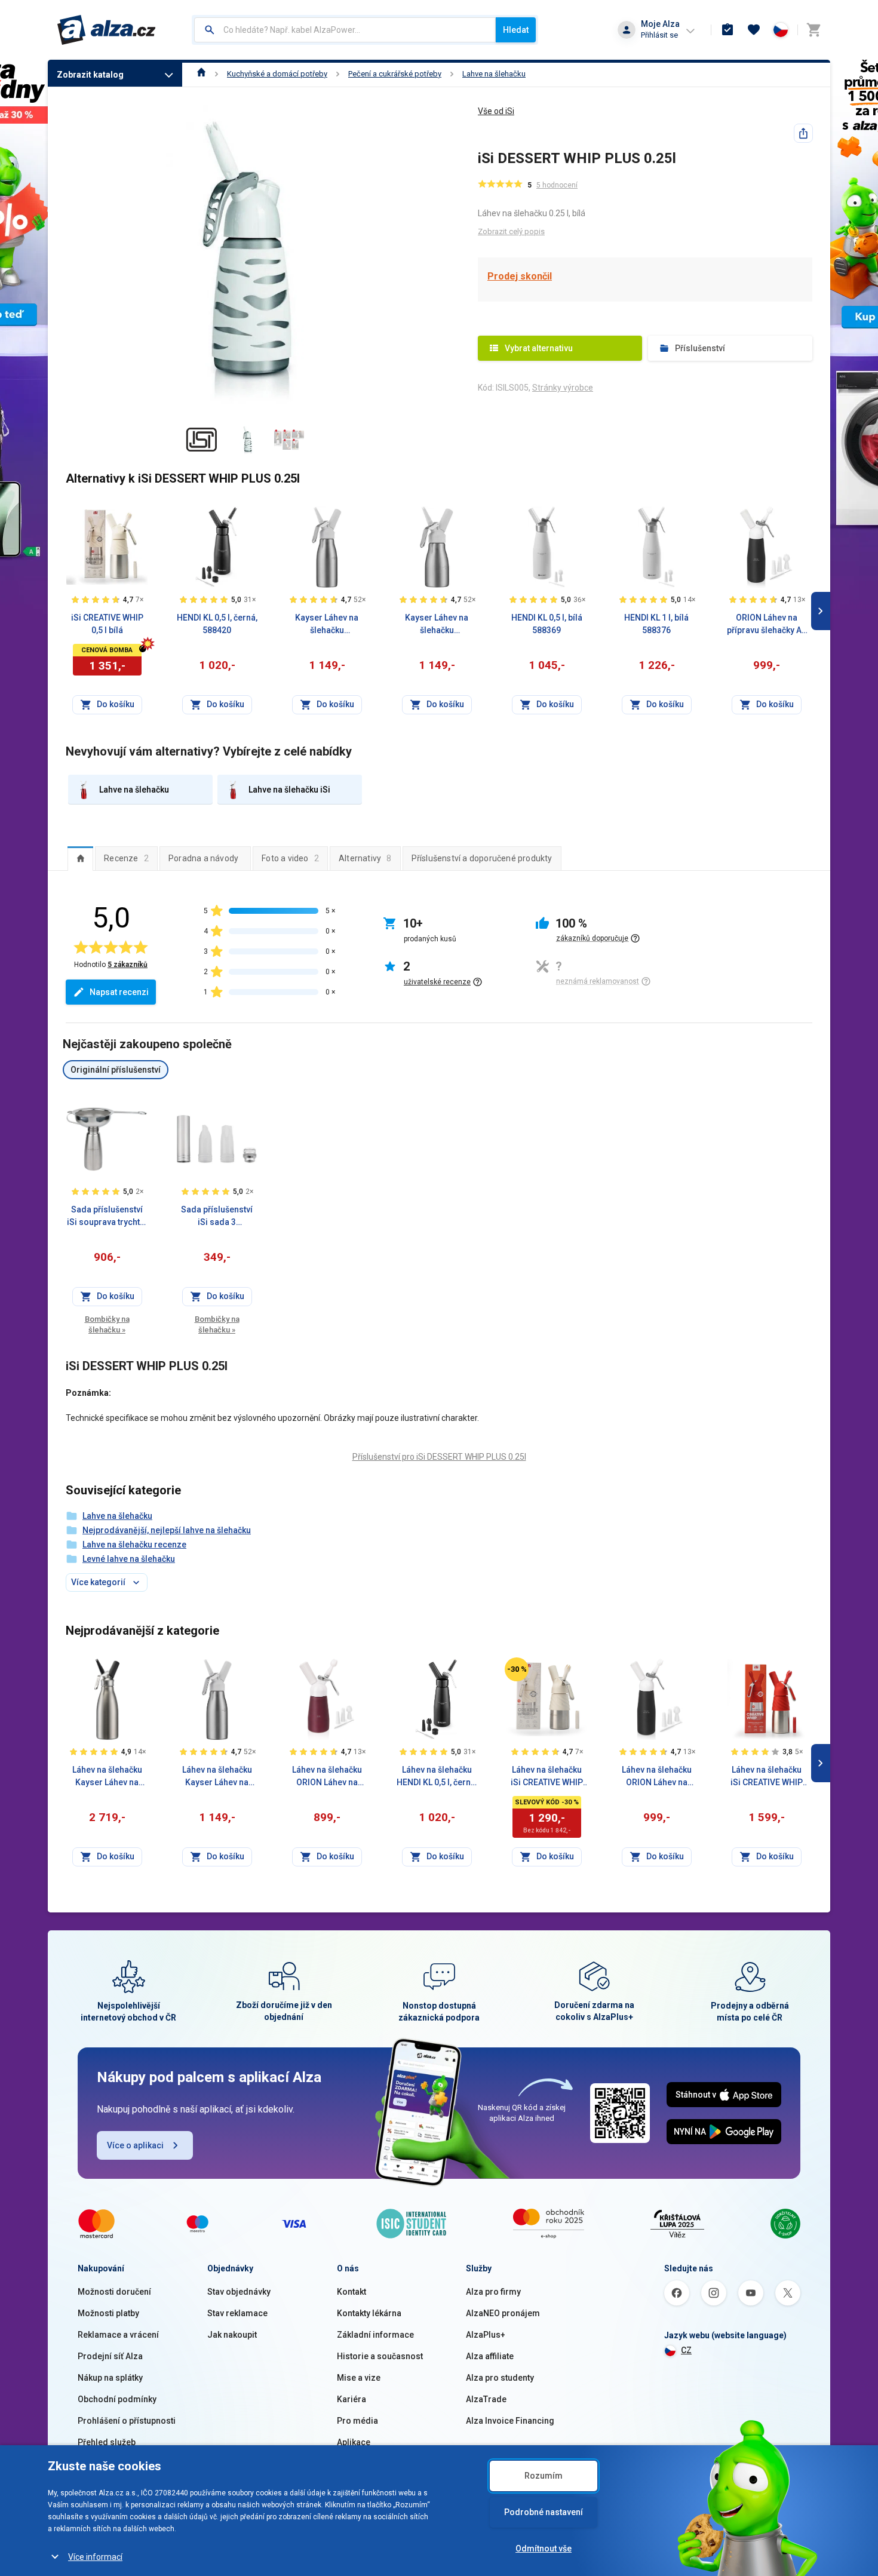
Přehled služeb (107, 2442)
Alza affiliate (490, 2356)
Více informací (95, 2557)
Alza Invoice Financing (510, 2421)
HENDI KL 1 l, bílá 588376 (656, 624)
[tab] (80, 858)
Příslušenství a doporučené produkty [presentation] (482, 858)
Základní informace (375, 2335)
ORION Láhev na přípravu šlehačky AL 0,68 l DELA (766, 625)
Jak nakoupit (232, 2335)
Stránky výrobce (563, 388)
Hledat (516, 30)
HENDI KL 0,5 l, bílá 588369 (547, 624)
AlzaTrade (486, 2399)
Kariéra (351, 2399)
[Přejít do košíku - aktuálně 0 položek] (813, 30)
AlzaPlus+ (486, 2335)
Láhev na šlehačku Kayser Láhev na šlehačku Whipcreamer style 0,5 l (217, 1777)
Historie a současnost (380, 2356)
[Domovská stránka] (202, 74)
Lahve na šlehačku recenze (134, 1545)
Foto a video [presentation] (290, 858)
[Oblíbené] (754, 30)
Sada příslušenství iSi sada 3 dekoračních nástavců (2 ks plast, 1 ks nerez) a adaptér (217, 1217)
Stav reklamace (237, 2313)
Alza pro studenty (500, 2378)
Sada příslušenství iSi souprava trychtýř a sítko (107, 1217)
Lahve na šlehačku (494, 74)
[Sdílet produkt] (803, 133)
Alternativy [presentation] (365, 858)
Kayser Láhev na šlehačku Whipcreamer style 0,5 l (327, 625)
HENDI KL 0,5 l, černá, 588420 (217, 624)
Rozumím (544, 2476)
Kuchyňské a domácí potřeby (277, 74)
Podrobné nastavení (544, 2512)
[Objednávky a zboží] (727, 30)
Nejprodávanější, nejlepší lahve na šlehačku (167, 1530)
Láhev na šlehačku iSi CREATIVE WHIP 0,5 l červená (767, 1777)
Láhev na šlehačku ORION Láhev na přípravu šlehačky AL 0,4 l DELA (327, 1777)
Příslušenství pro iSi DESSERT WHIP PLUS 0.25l (439, 1457)
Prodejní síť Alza (110, 2356)
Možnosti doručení (114, 2292)
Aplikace (354, 2442)
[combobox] (345, 30)
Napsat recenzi (119, 992)
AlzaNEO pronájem (503, 2313)
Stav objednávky (239, 2292)
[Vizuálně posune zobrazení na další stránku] (821, 611)
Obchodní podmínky (117, 2399)
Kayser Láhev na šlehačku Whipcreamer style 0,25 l (437, 625)
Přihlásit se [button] (659, 35)
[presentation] (80, 858)
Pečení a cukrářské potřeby (395, 74)
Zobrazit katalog (90, 75)
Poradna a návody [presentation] (203, 858)
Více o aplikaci (135, 2145)
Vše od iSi (496, 111)
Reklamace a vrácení (118, 2335)
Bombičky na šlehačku (107, 1324)
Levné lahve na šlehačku (129, 1559)
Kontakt (351, 2292)
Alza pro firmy (493, 2292)
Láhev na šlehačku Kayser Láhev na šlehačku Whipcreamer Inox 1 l (107, 1777)
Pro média (357, 2421)
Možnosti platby (108, 2313)
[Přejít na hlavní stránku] (107, 30)
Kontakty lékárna (369, 2313)
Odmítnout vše (544, 2549)
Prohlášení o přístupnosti (127, 2421)
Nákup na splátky (110, 2378)
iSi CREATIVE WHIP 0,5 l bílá (107, 624)
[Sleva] (517, 1669)
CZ (686, 2350)
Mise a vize (359, 2378)
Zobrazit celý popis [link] (511, 231)
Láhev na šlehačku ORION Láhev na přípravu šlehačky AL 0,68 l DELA (656, 1777)
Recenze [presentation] (126, 858)
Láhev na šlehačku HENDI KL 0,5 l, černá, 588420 (437, 1777)
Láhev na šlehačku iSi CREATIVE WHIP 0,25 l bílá (547, 1777)
